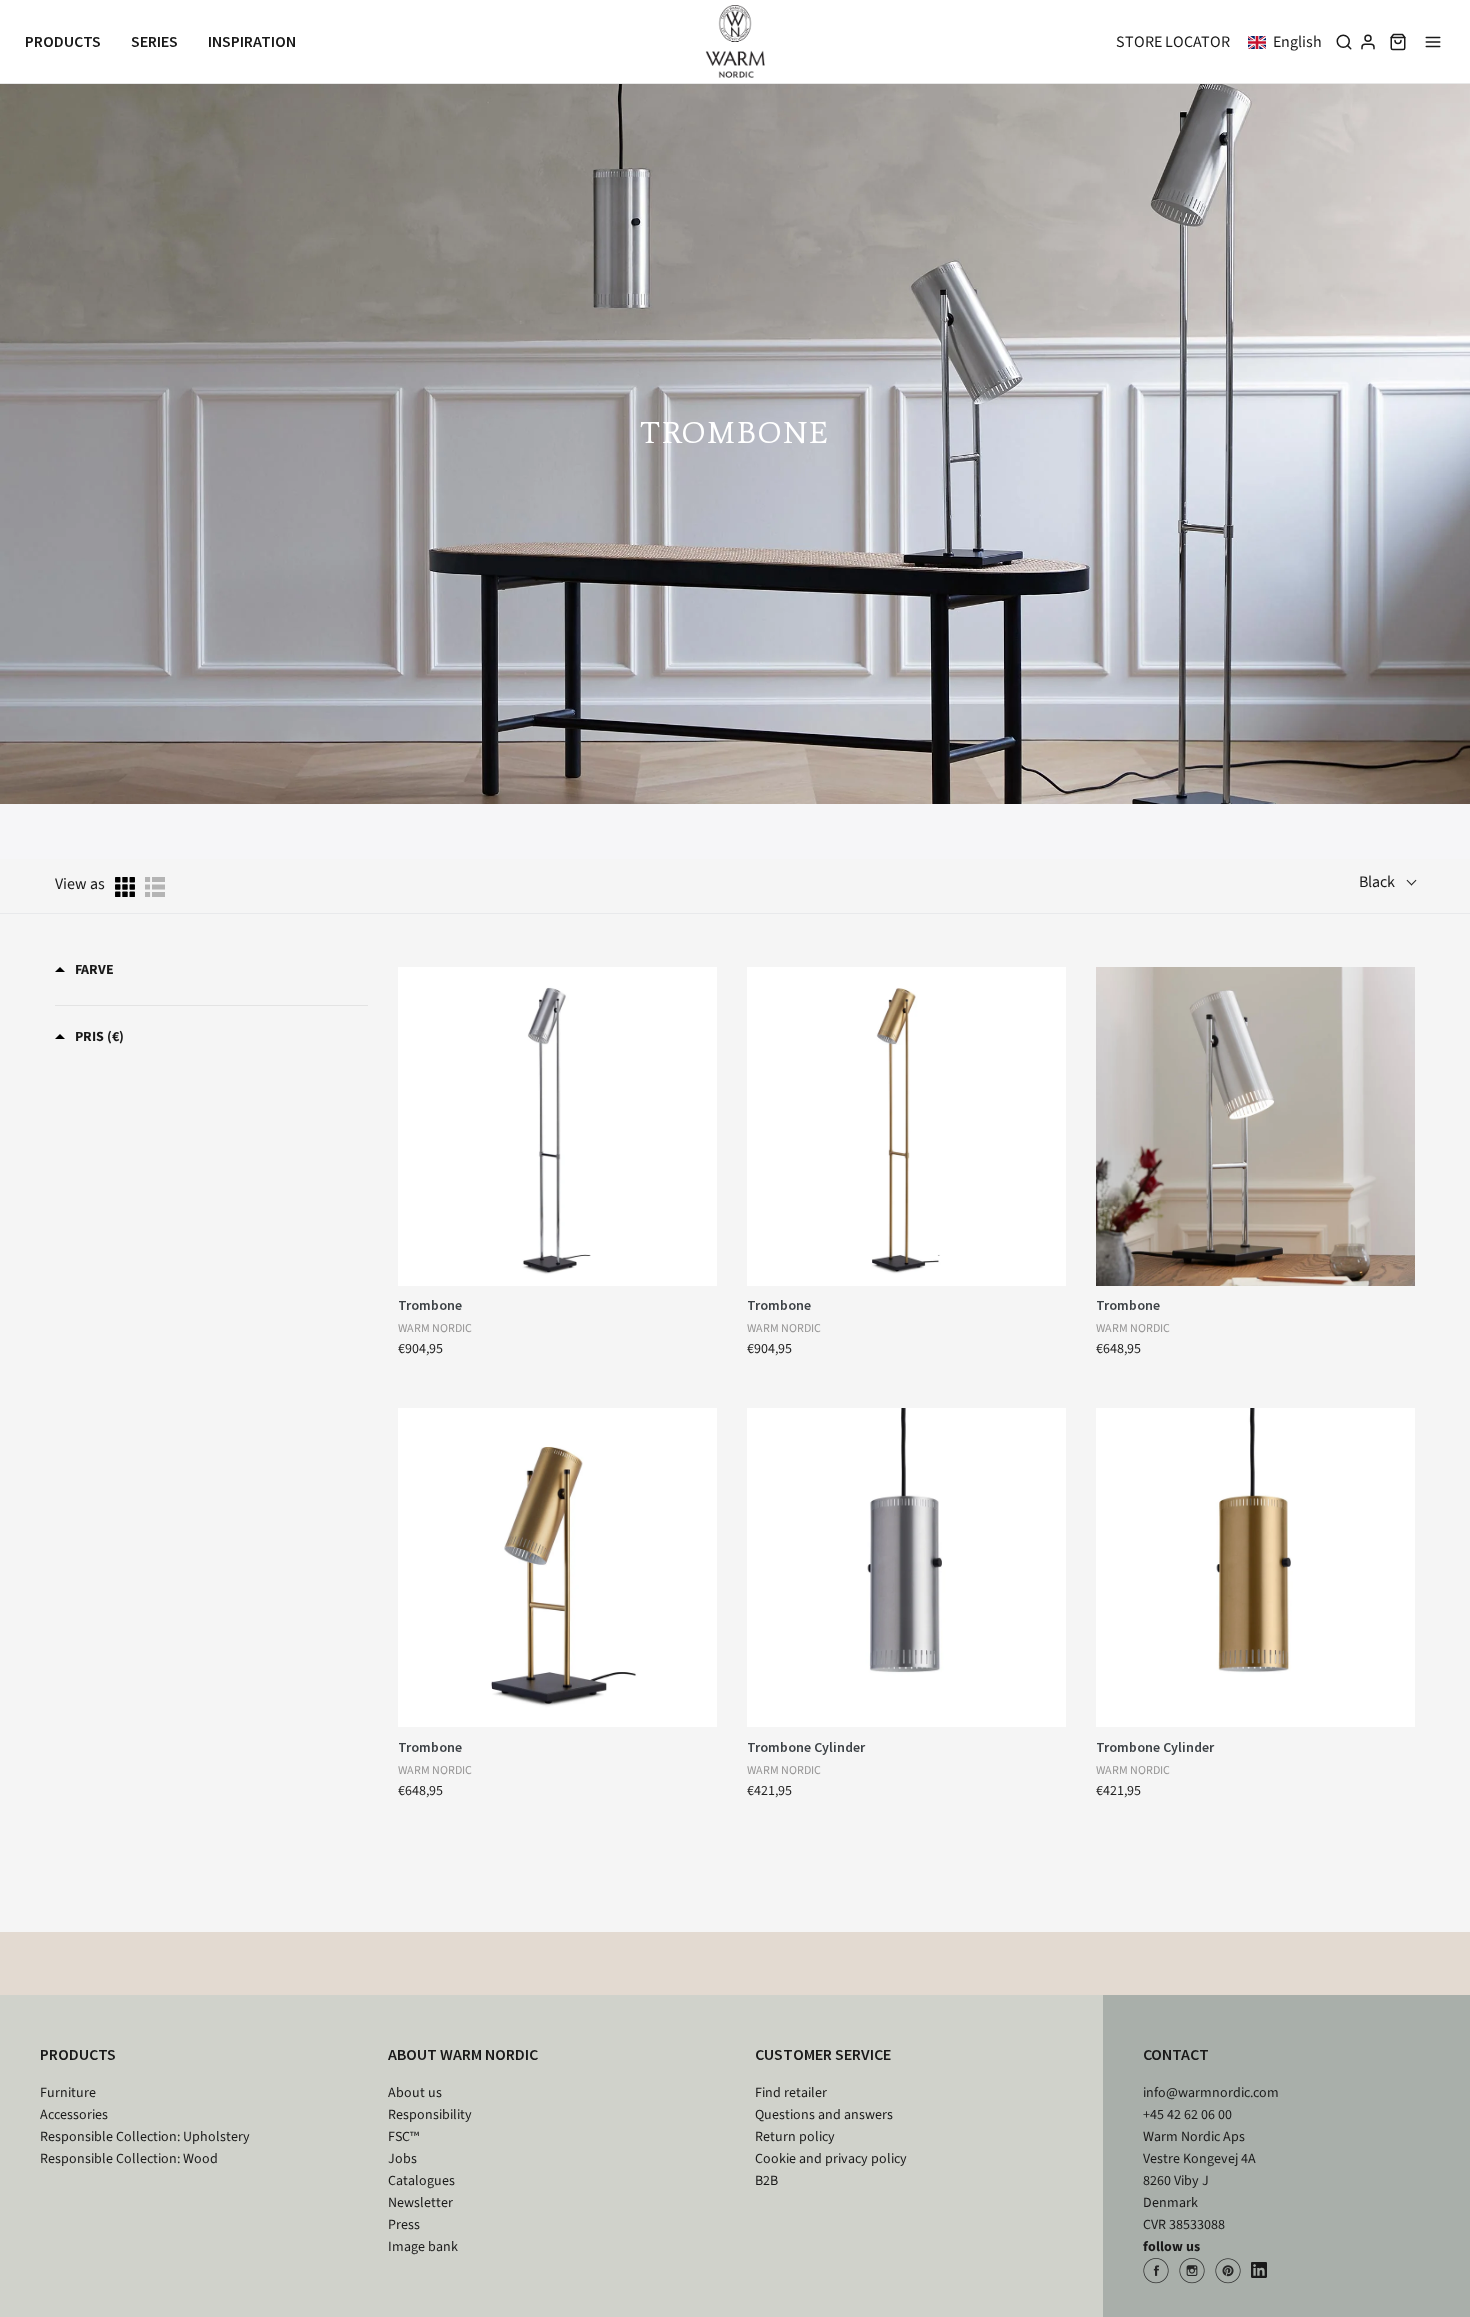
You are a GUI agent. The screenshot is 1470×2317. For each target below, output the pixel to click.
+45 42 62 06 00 (1187, 2115)
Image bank (423, 2247)
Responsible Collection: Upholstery (145, 2137)
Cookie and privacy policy (831, 2159)
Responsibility (430, 2115)
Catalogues (421, 2181)
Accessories (74, 2115)
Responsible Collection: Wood (129, 2159)
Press (404, 2225)
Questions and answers (824, 2115)
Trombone (430, 1305)
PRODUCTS (78, 2054)
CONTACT (1176, 2054)
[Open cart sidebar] (1398, 41)
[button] (1289, 42)
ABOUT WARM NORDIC (463, 2054)
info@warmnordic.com (1211, 2093)
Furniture (68, 2093)
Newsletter (420, 2203)
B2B (766, 2181)
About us (415, 2093)
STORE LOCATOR (1173, 42)
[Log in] (1368, 42)
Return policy (795, 2137)
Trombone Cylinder (806, 1747)
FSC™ (403, 2137)
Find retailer (791, 2093)
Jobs (402, 2159)
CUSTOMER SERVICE (823, 2054)
